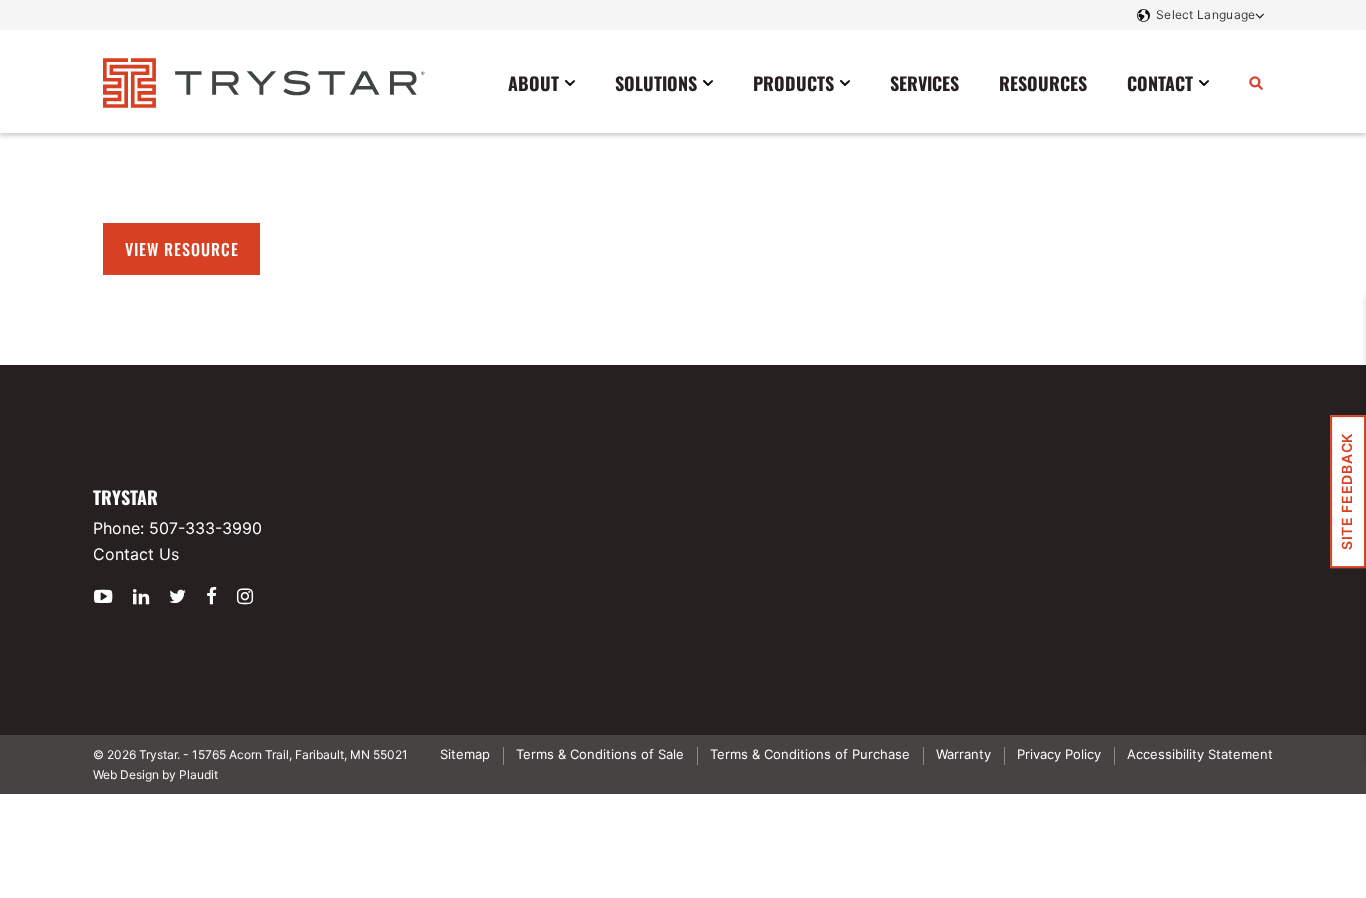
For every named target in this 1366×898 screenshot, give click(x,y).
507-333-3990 (205, 528)
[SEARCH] (1256, 82)
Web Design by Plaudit (155, 774)
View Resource (181, 249)
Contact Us (136, 554)
